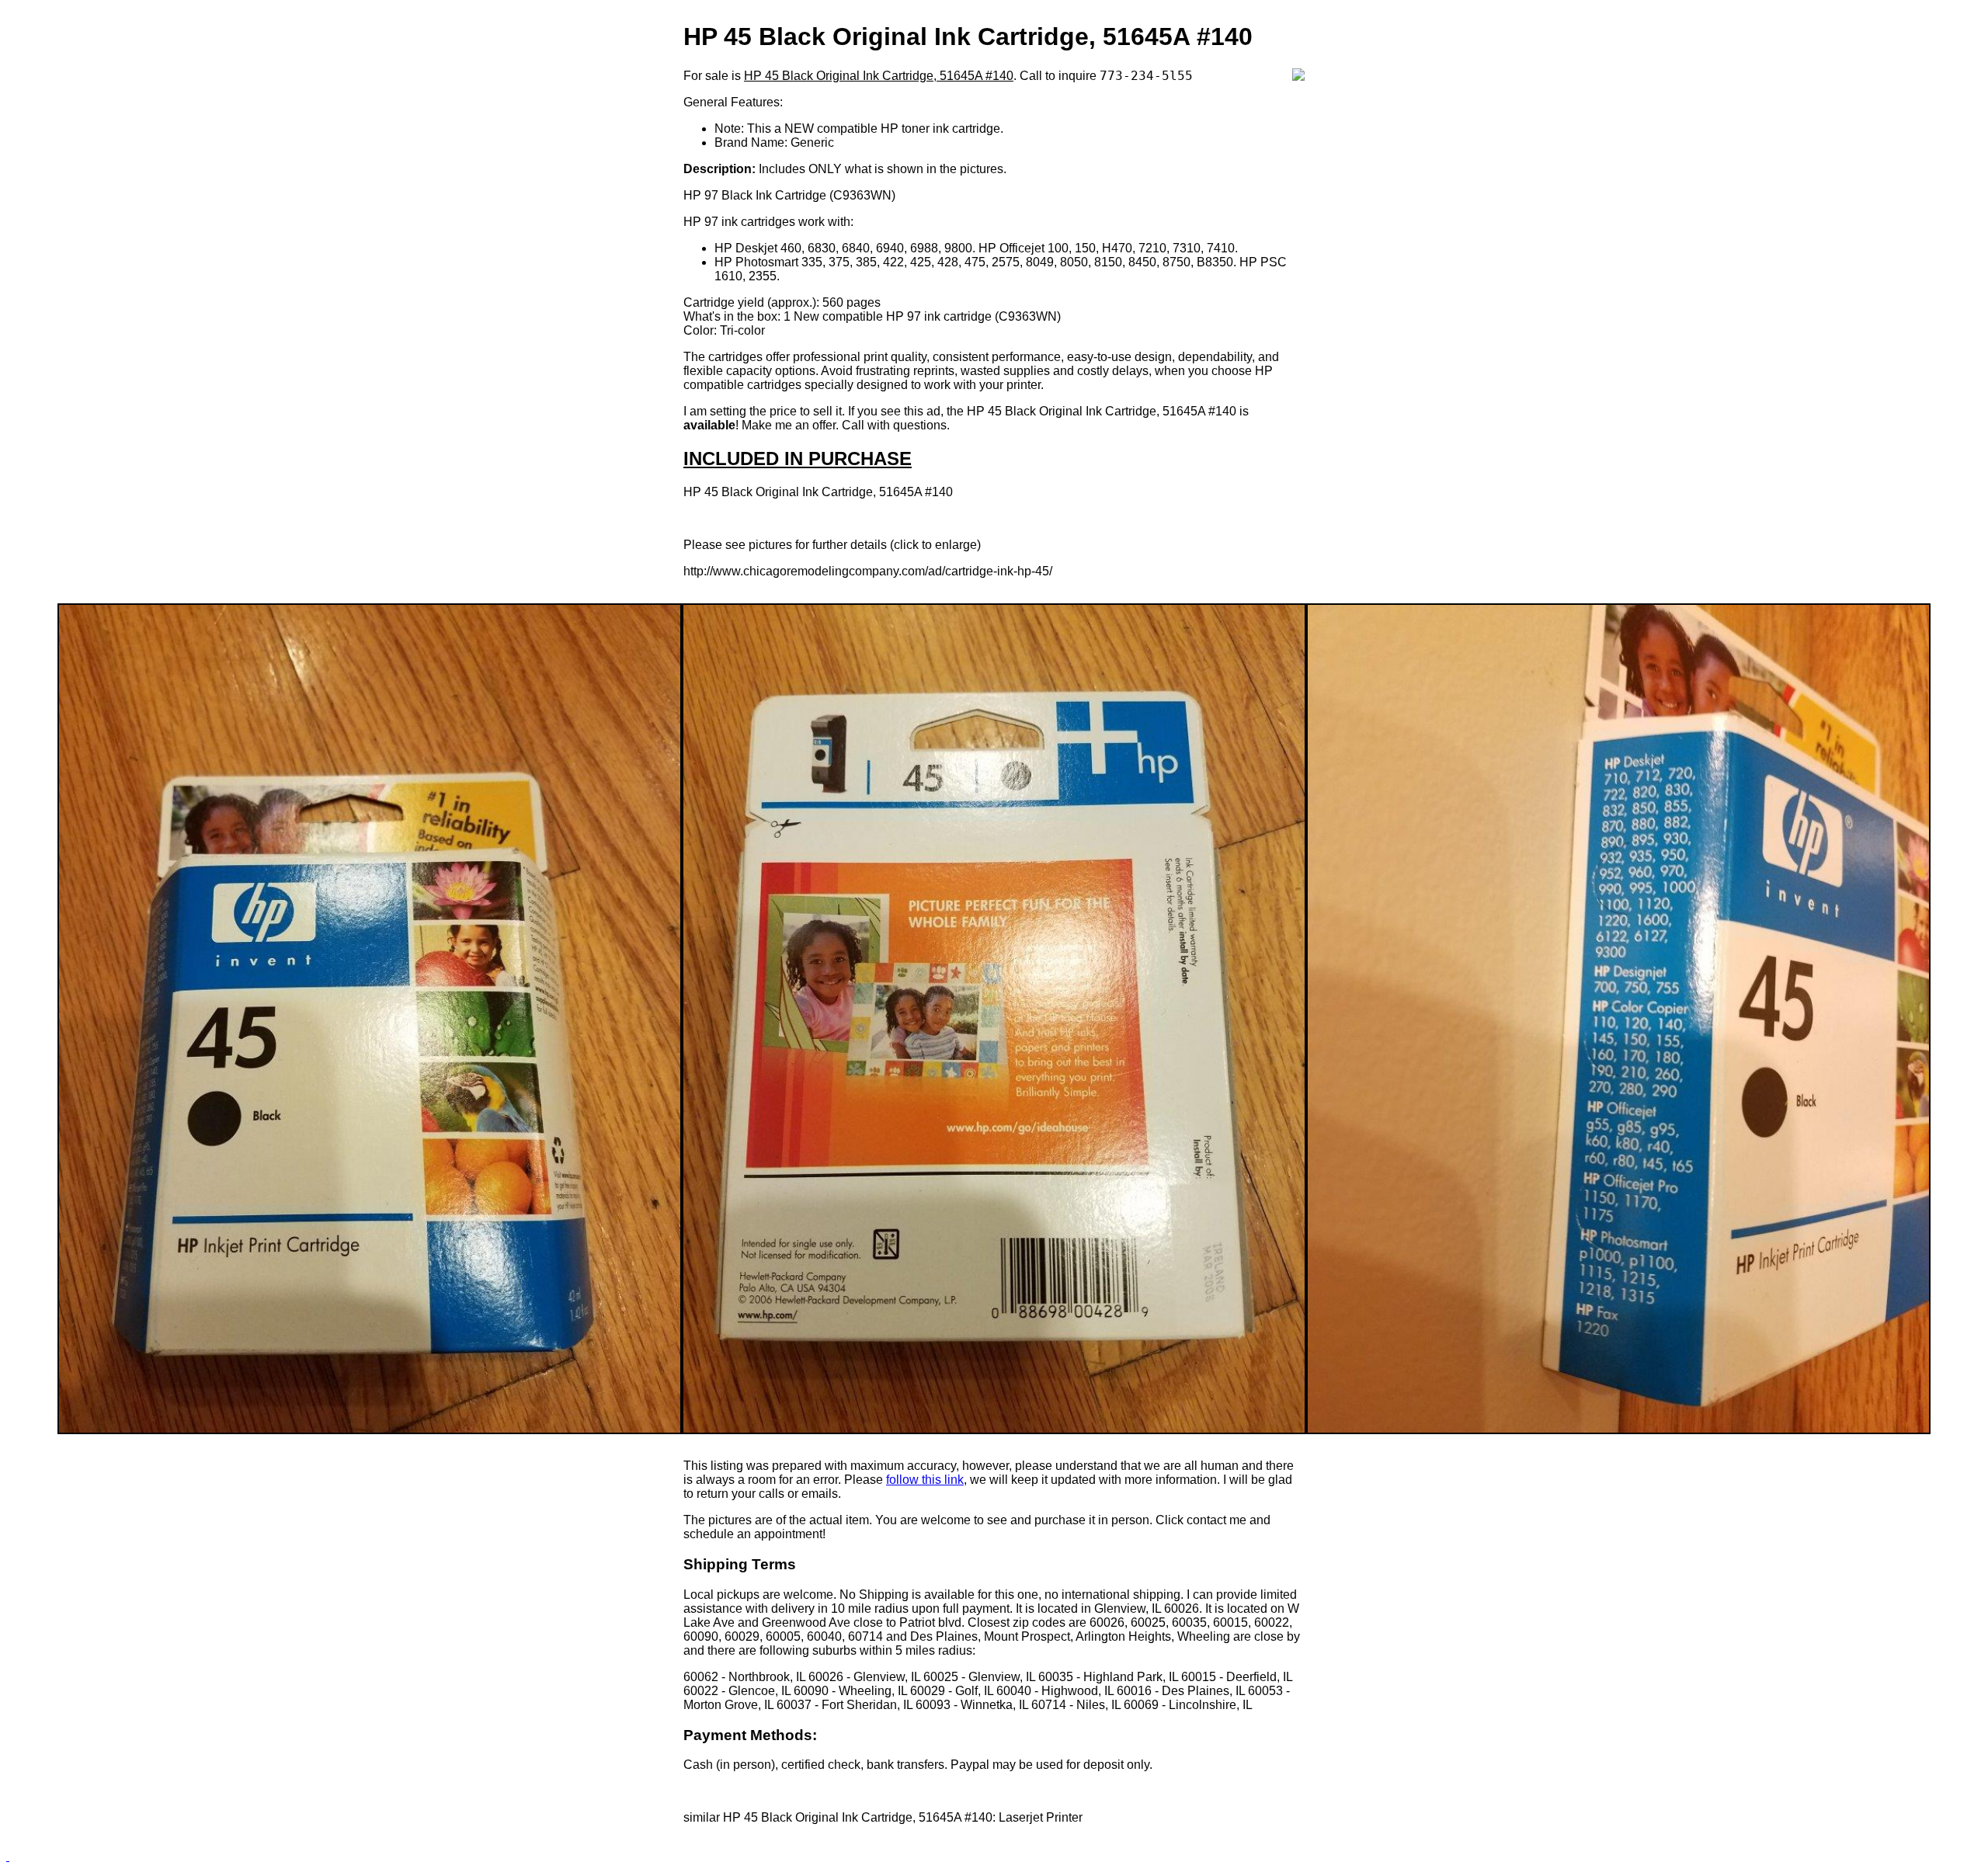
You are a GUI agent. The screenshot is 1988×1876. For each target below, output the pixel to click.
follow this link (925, 1480)
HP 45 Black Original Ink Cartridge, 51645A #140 (879, 76)
